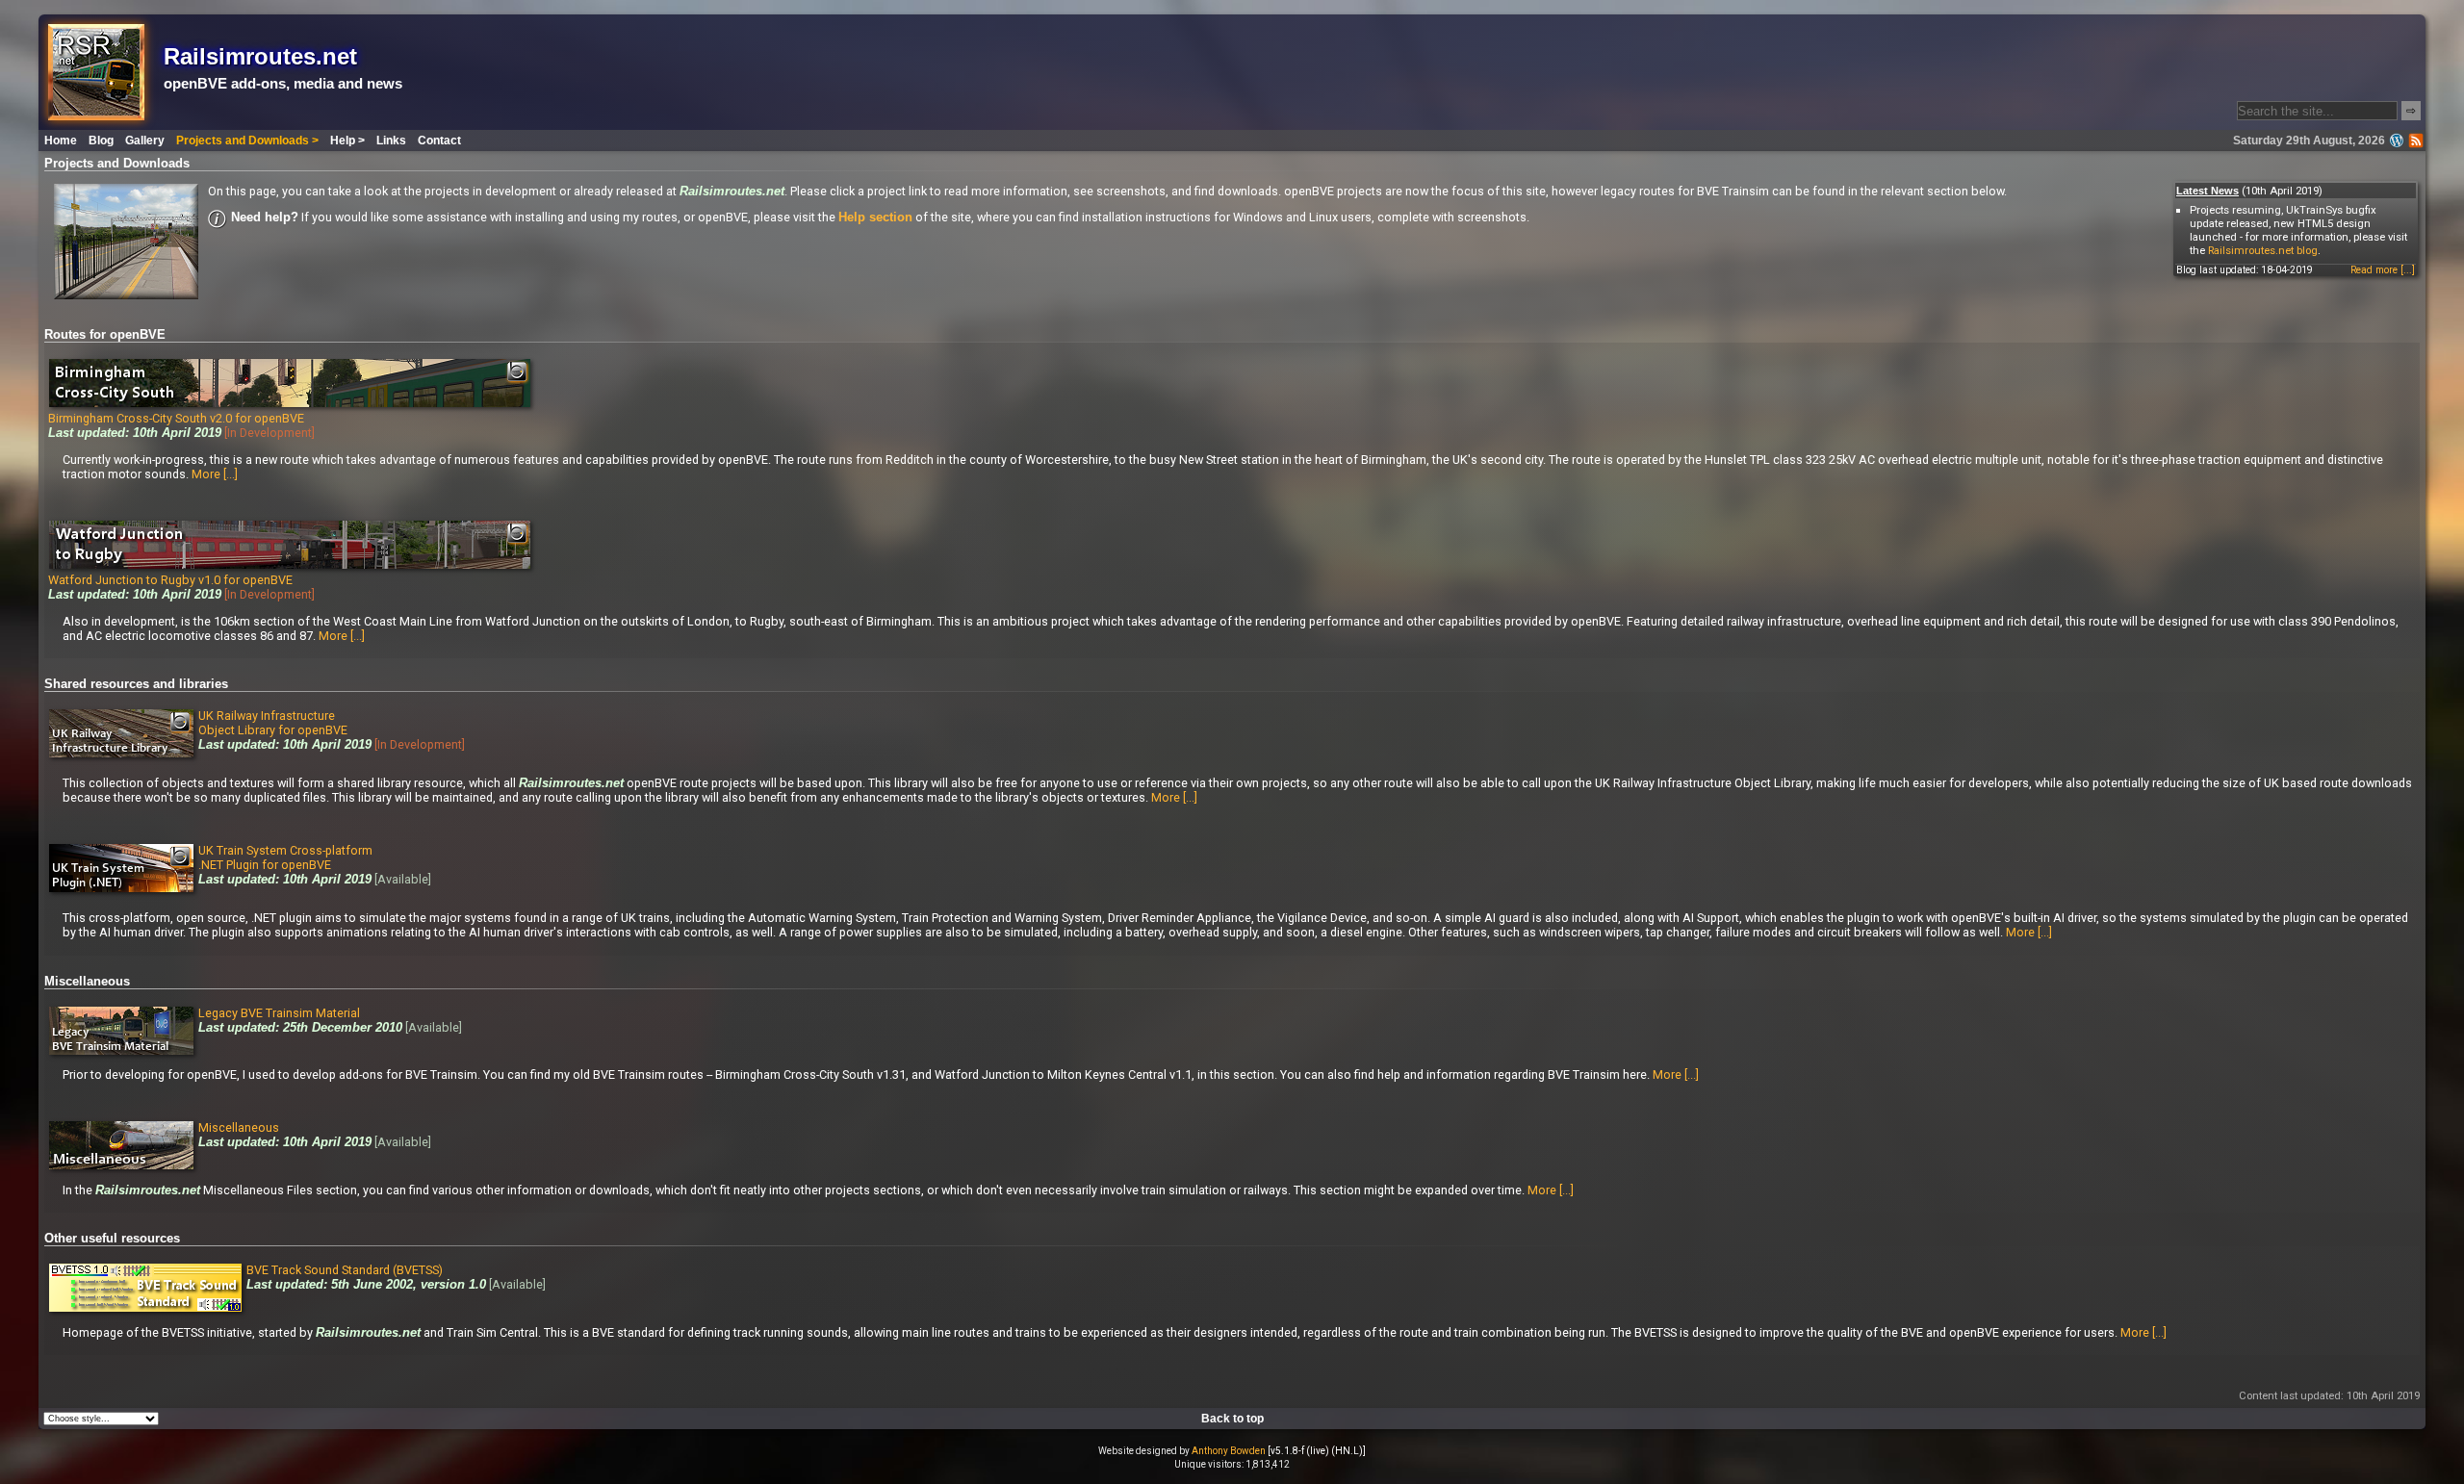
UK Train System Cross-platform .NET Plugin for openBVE (285, 857)
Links (391, 141)
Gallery (145, 141)
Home (61, 141)
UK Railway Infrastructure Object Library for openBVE (273, 723)
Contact (439, 141)
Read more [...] (2383, 270)
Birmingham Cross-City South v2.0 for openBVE (176, 418)
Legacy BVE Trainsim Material (279, 1013)
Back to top (1232, 1419)
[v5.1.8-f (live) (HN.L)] (1317, 1451)
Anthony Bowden (1229, 1451)
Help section (875, 217)
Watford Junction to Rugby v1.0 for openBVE (170, 580)
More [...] (215, 474)
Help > (347, 141)
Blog (101, 141)
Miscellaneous (239, 1127)
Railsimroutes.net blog (2263, 250)
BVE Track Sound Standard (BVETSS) (345, 1270)
